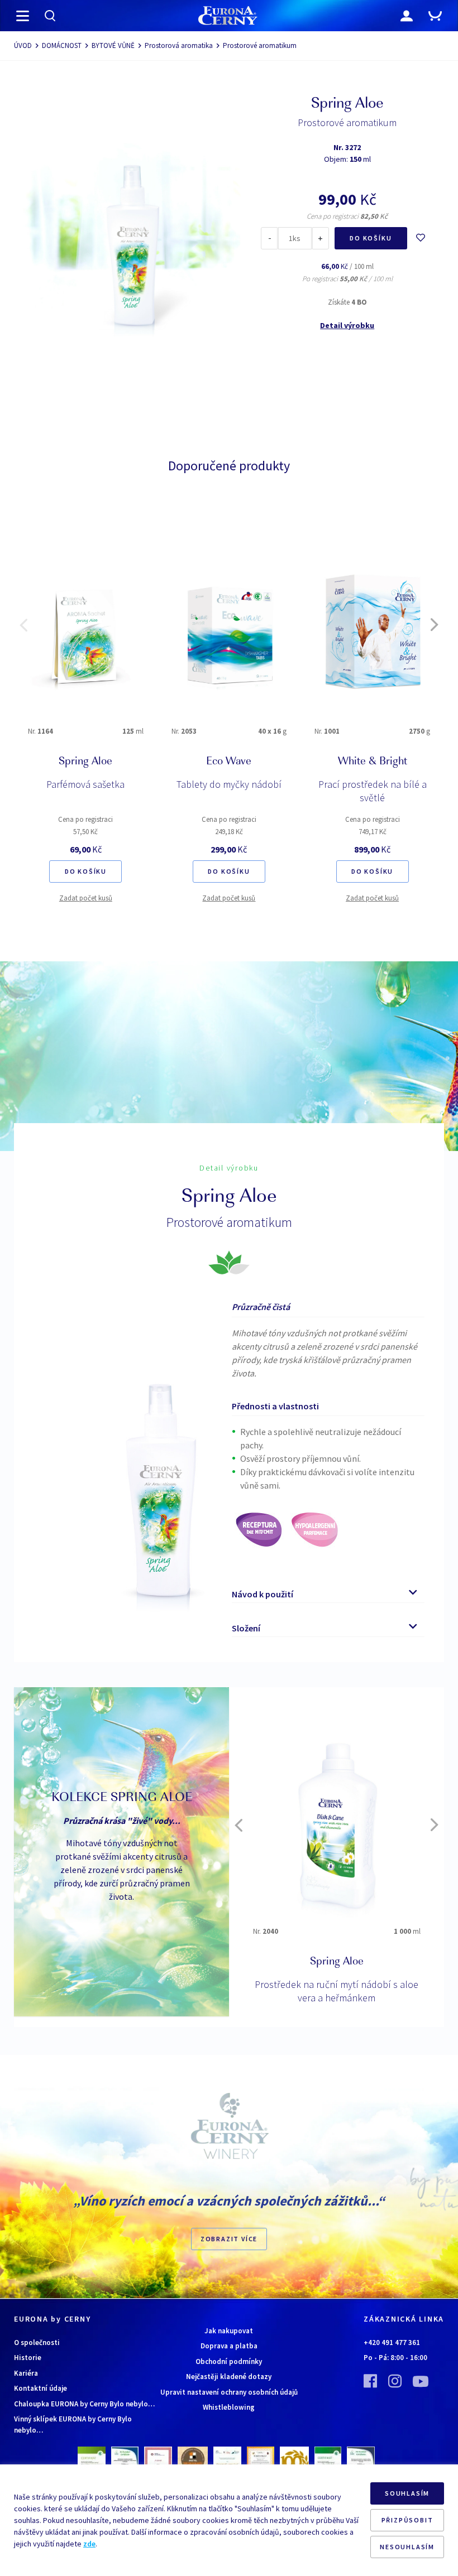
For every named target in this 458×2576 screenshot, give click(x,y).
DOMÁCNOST (62, 45)
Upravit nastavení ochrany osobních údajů (229, 2392)
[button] (23, 625)
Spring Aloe (85, 762)
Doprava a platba (229, 2346)
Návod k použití (263, 1594)
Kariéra (26, 2373)
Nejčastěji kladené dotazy (229, 2377)
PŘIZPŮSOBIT (407, 2520)
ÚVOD (23, 45)
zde (89, 2544)
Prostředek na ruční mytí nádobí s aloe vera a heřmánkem (337, 1991)
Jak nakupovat (229, 2331)
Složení (246, 1628)
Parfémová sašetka (85, 784)
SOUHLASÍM (407, 2493)
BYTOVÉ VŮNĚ (113, 45)
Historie (28, 2358)
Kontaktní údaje (40, 2388)
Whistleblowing (229, 2407)
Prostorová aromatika (179, 45)
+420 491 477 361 (392, 2343)
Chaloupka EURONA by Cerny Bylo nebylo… (84, 2404)
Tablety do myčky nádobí (229, 784)
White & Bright (373, 762)
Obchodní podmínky (229, 2361)
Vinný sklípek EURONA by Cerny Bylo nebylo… (73, 2425)
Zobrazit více (229, 2239)
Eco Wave (229, 762)
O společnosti (37, 2343)
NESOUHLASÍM (407, 2547)
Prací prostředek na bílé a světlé (373, 791)
